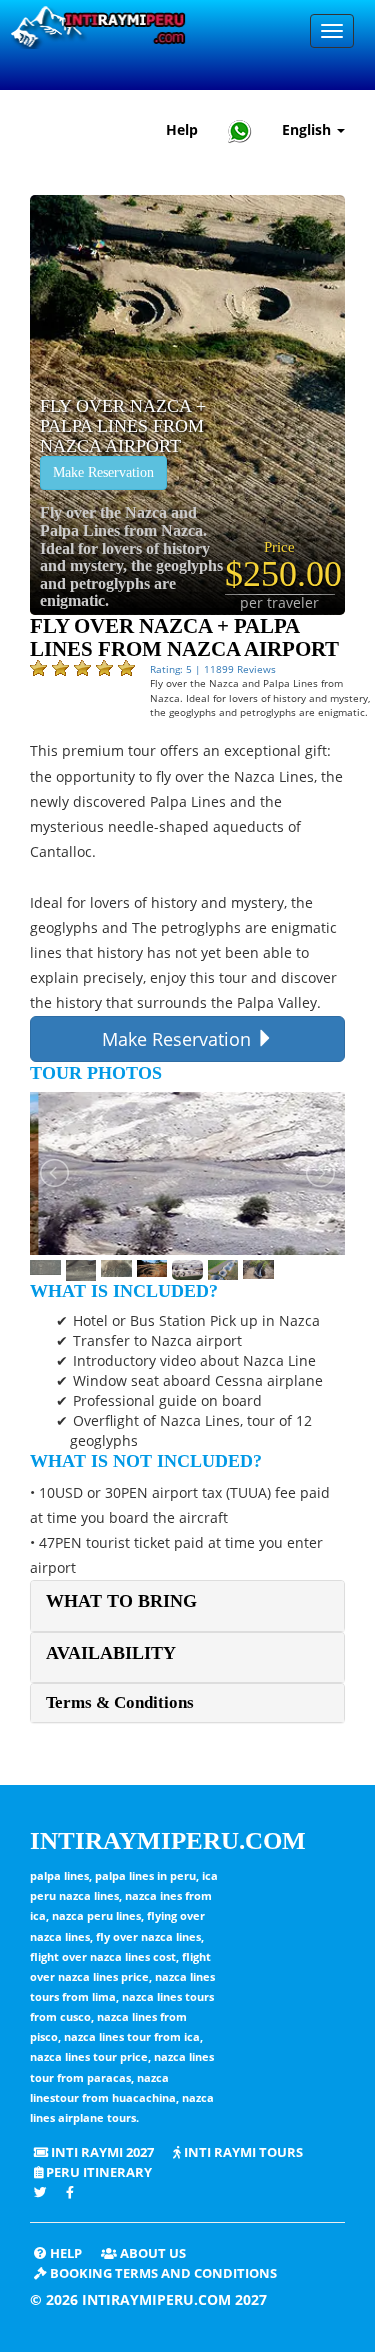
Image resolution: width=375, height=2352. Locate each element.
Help (182, 129)
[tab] (187, 1605)
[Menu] (332, 31)
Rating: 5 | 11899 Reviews (213, 669)
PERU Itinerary (97, 2172)
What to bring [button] (121, 1601)
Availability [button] (111, 1653)
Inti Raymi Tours (242, 2152)
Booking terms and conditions (162, 2273)
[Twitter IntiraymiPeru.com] (40, 2192)
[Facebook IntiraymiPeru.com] (71, 2192)
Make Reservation (103, 472)
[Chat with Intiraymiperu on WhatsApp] (240, 130)
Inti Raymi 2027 (101, 2152)
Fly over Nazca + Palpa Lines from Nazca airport (123, 426)
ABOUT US (151, 2253)
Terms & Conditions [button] (120, 1702)
